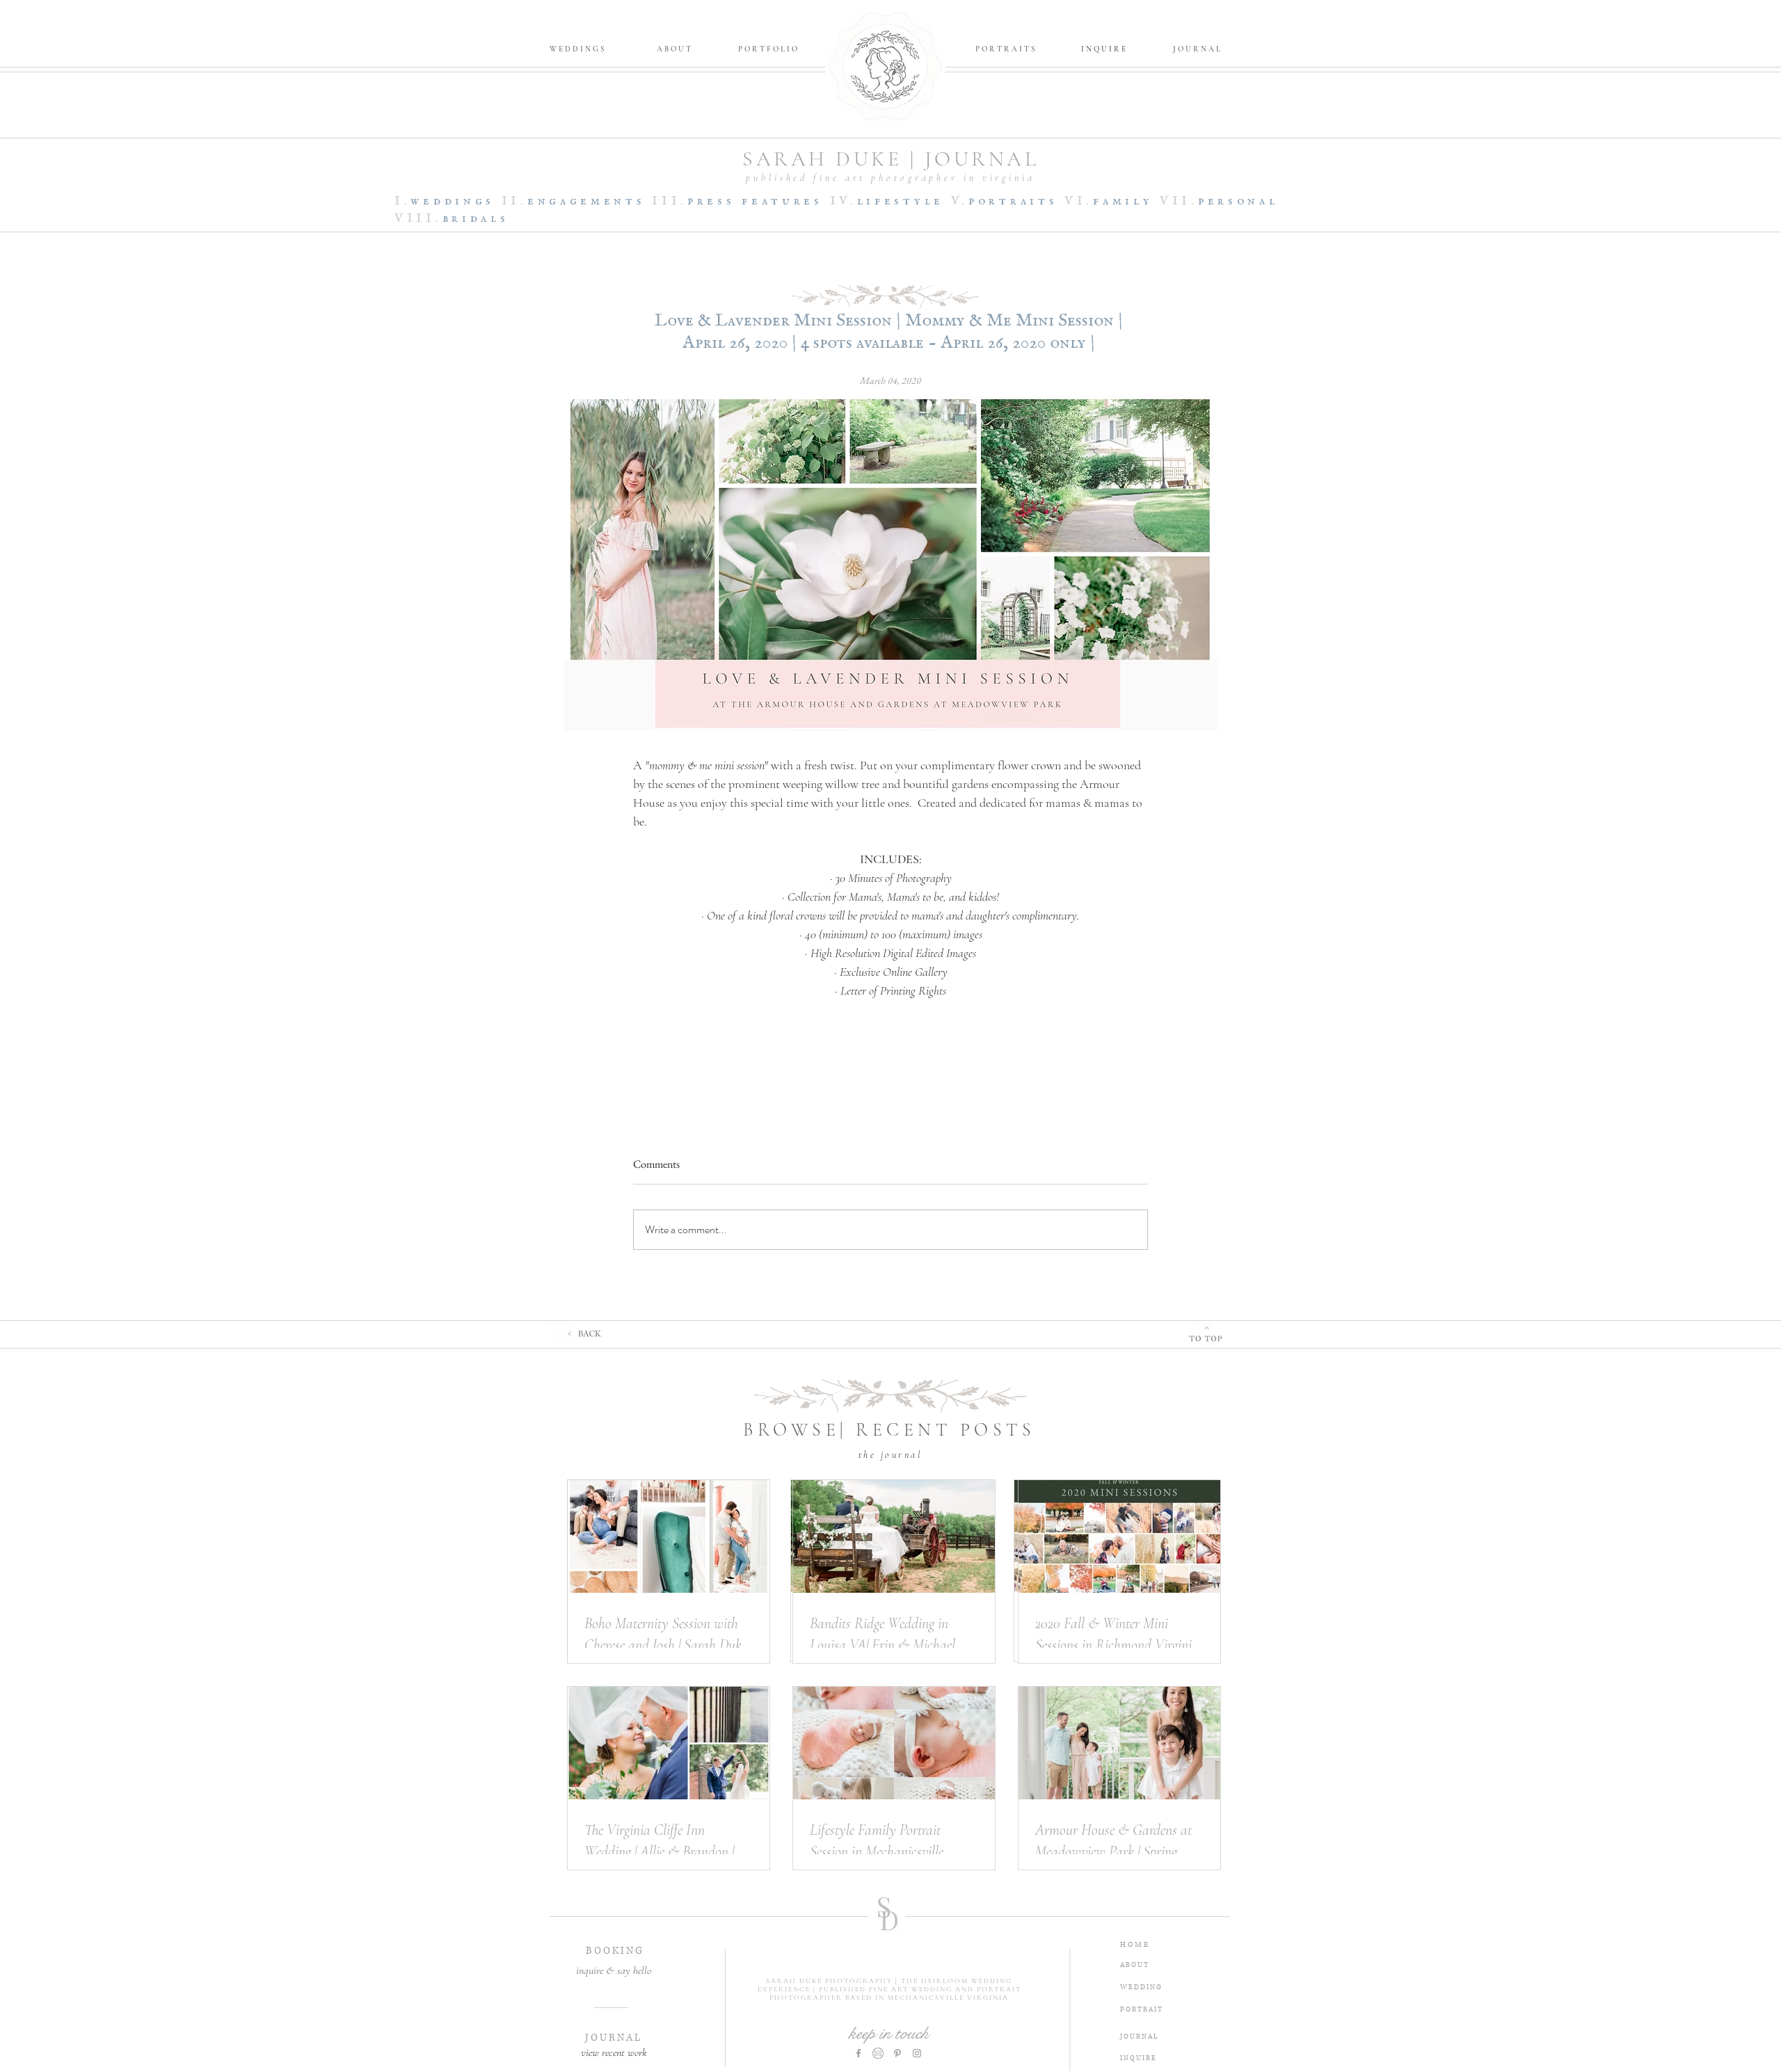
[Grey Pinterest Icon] (897, 2053)
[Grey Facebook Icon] (858, 2053)
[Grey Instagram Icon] (917, 2053)
